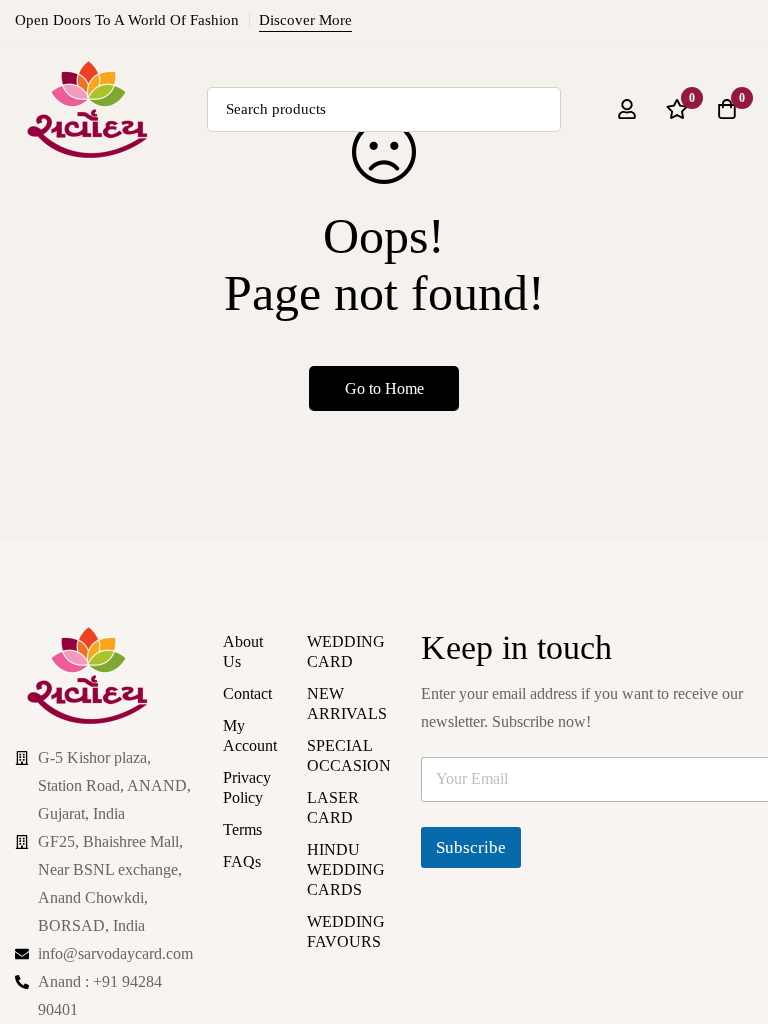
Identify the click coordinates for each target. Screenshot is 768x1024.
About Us (243, 651)
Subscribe (471, 847)
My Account (250, 735)
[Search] (509, 86)
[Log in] (627, 87)
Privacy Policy (247, 787)
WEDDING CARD (346, 651)
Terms (242, 829)
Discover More (305, 20)
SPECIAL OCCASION (349, 755)
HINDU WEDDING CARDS (346, 869)
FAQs (242, 861)
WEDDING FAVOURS (346, 931)
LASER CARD (333, 807)
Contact (247, 693)
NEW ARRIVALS (347, 703)
